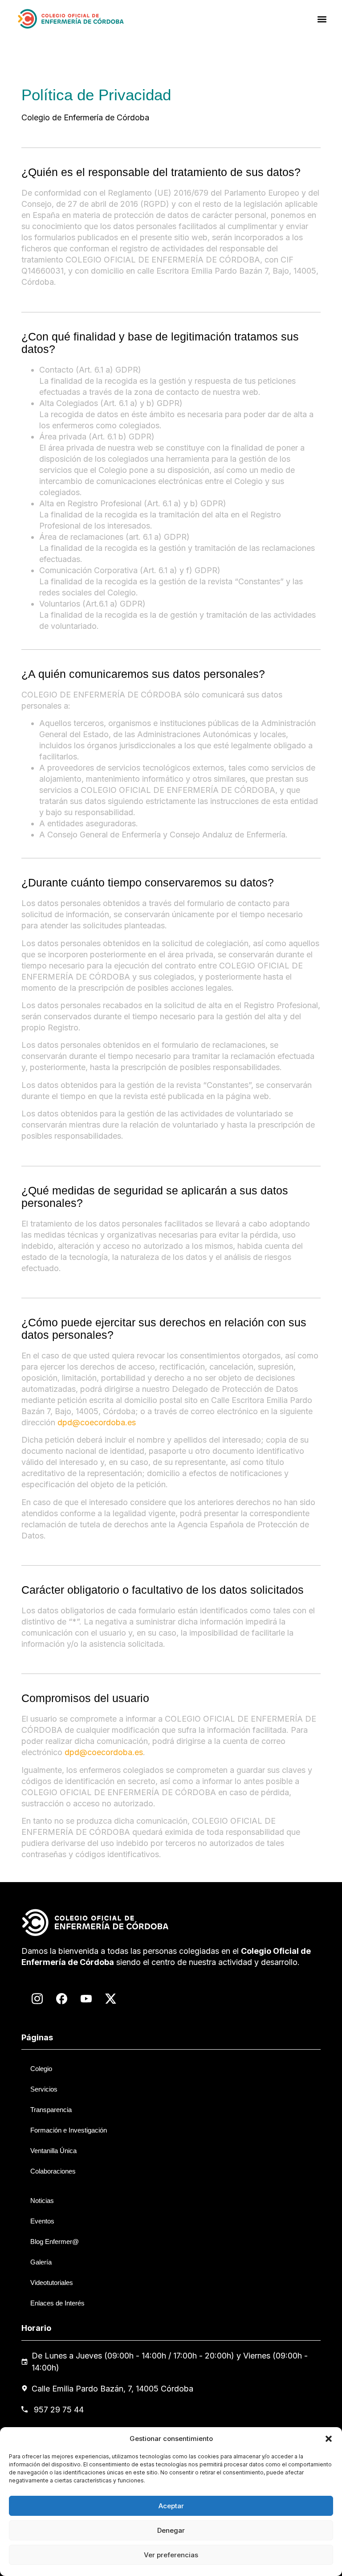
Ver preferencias (171, 2555)
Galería (41, 2262)
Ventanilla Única (53, 2151)
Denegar (171, 2530)
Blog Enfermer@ (55, 2242)
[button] (329, 2439)
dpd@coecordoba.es (97, 1422)
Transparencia (51, 2110)
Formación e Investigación (69, 2130)
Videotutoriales (52, 2283)
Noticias (42, 2201)
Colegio (41, 2069)
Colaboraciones (53, 2171)
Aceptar (171, 2506)
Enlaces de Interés (57, 2303)
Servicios (44, 2089)
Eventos (42, 2221)
